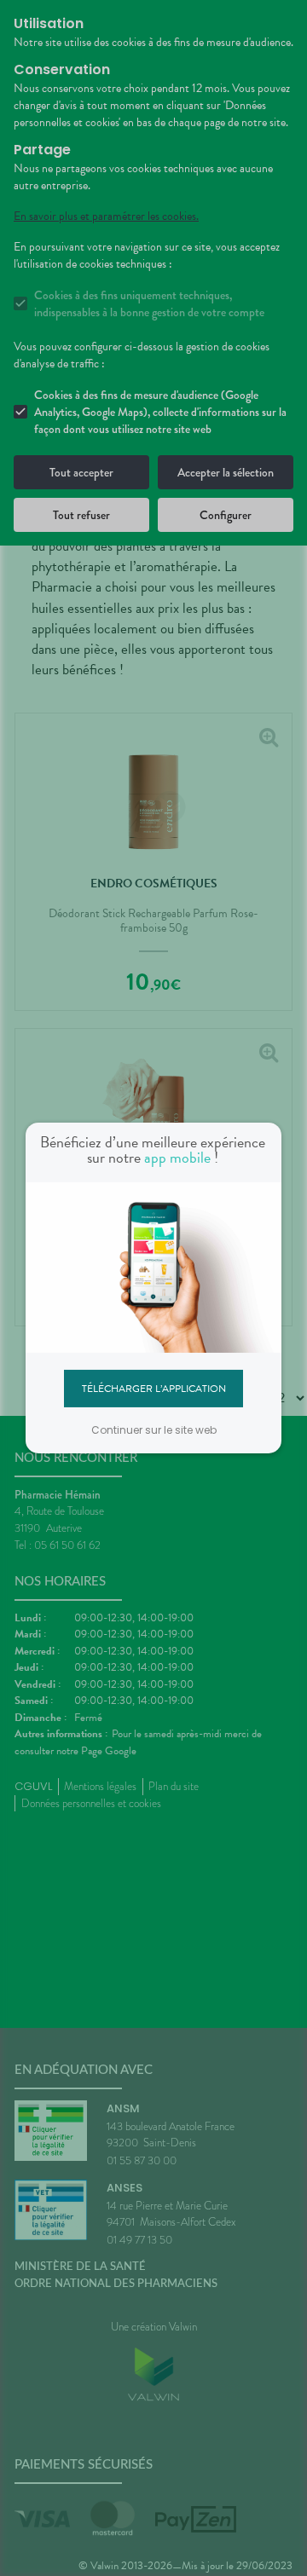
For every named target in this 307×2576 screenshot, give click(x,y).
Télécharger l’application (154, 1388)
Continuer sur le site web (154, 1430)
